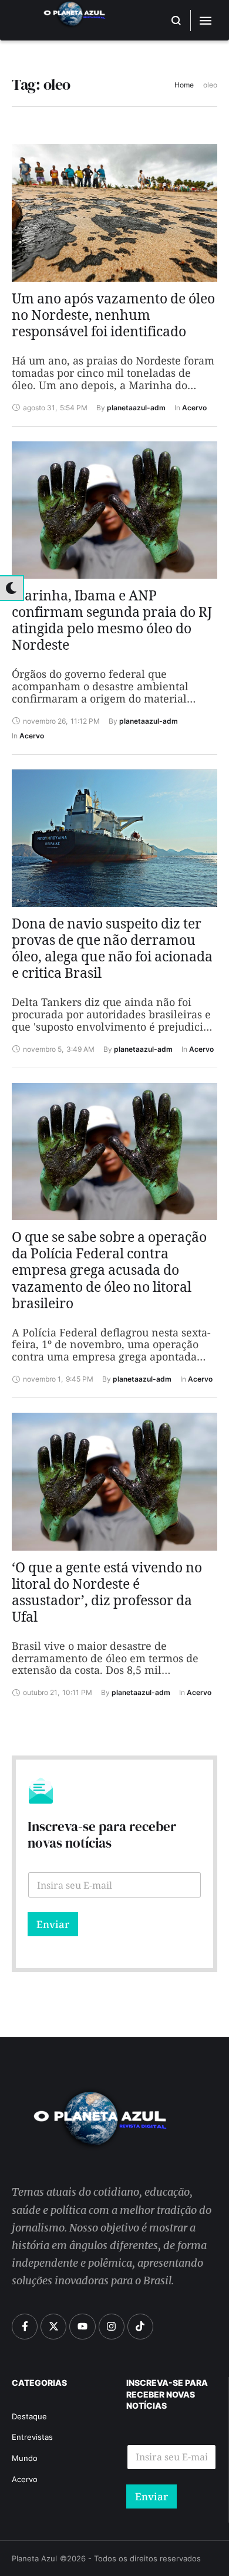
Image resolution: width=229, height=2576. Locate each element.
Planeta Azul (34, 2558)
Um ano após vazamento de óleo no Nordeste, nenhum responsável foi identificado (113, 318)
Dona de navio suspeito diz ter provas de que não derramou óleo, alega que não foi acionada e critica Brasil (112, 951)
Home (184, 85)
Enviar (53, 1924)
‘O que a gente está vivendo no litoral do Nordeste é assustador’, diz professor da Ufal (107, 1595)
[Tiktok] (140, 2327)
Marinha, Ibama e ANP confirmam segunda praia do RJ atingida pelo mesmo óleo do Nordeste (112, 623)
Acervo (25, 2479)
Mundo (25, 2458)
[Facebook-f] (25, 2327)
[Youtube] (82, 2327)
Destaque (29, 2416)
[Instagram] (112, 2327)
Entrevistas (32, 2437)
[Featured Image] (114, 213)
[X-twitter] (53, 2327)
